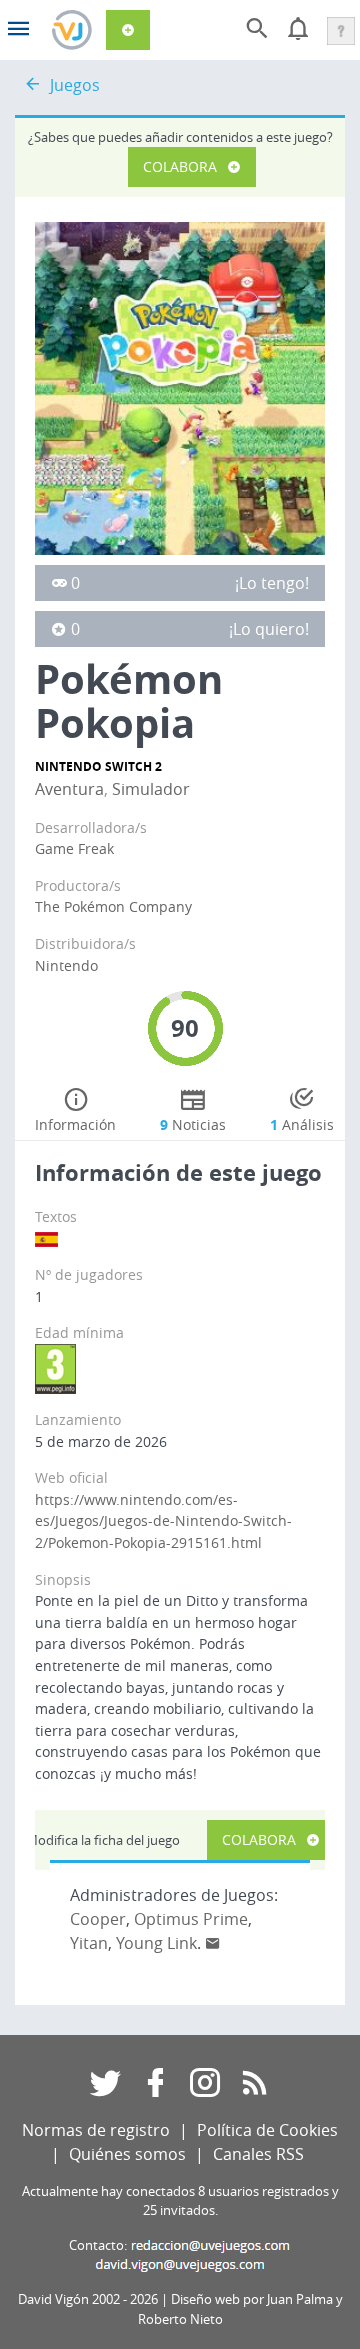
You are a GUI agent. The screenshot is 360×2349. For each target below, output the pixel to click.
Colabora (180, 166)
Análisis (302, 1124)
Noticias (193, 1124)
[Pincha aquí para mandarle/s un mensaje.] (213, 1943)
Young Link (156, 1943)
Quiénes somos (127, 2154)
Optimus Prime (191, 1919)
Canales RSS (258, 2154)
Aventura (69, 789)
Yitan (89, 1943)
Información (75, 1124)
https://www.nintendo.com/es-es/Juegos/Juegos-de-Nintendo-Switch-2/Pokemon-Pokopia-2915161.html (163, 1521)
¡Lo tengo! (272, 583)
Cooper (98, 1919)
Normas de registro (96, 2130)
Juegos (75, 85)
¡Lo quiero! (269, 629)
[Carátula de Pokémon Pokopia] (180, 387)
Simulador (151, 789)
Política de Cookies (267, 2130)
